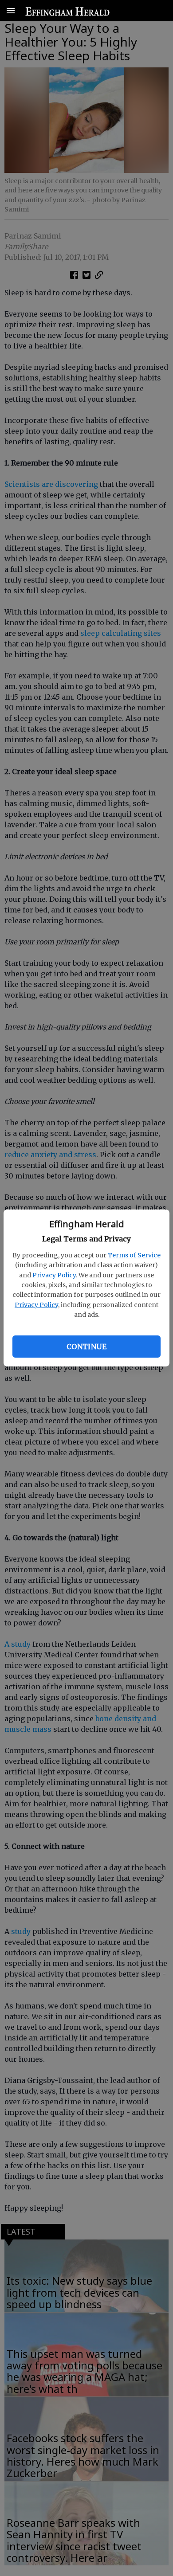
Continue (86, 1347)
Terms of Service (134, 1255)
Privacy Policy (54, 1275)
